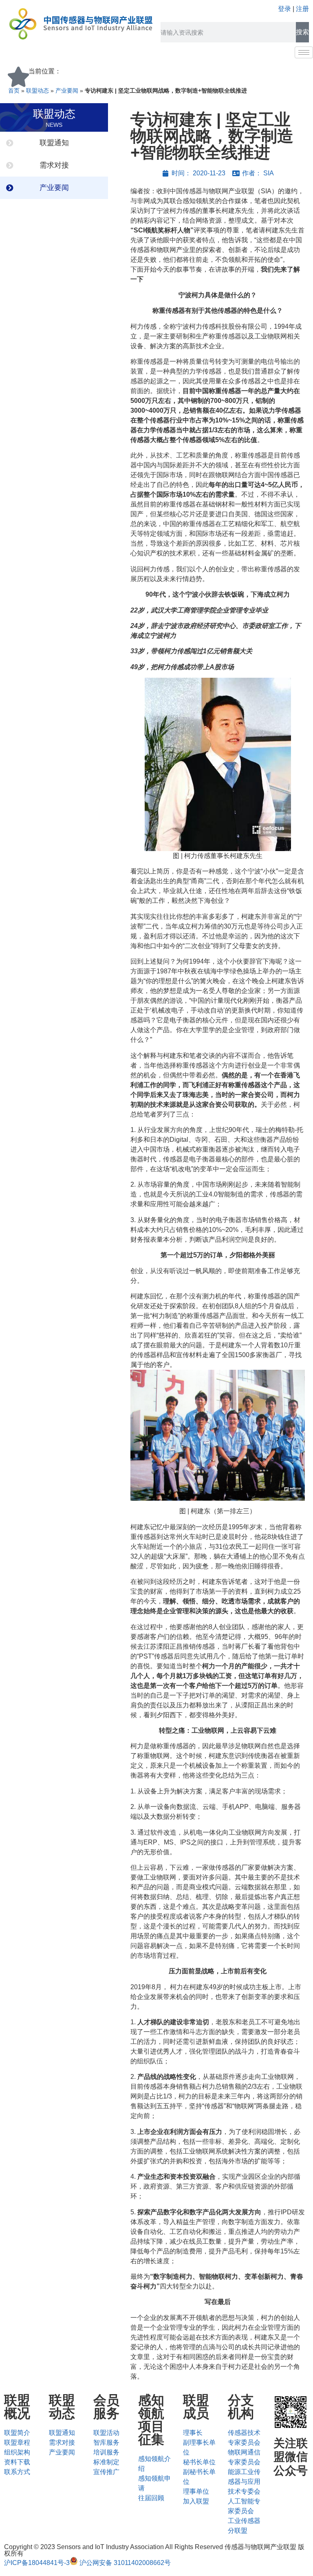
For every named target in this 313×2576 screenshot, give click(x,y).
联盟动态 (37, 91)
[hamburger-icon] (304, 52)
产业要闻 (67, 91)
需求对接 (54, 165)
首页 (14, 91)
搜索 (302, 32)
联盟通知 (54, 143)
